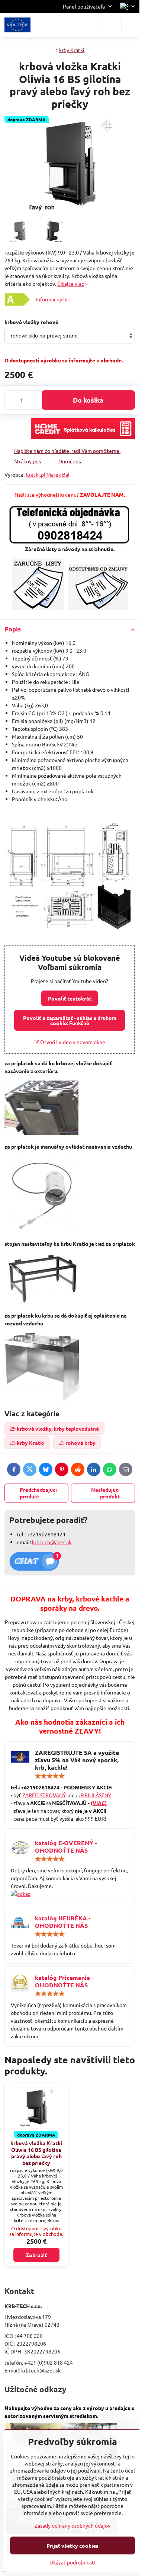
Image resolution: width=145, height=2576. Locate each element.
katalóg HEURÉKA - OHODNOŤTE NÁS (63, 1922)
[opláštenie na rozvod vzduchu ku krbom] (42, 1399)
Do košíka (88, 400)
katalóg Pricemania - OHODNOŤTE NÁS (64, 1981)
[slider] (50, 1776)
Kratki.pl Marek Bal (48, 474)
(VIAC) (99, 1803)
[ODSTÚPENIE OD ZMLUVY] (98, 608)
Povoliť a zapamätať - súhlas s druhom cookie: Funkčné (70, 1020)
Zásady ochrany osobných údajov (72, 2525)
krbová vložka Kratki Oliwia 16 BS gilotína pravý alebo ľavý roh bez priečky (36, 2153)
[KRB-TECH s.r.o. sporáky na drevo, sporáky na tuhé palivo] (70, 1894)
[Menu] (130, 25)
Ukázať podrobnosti (72, 2562)
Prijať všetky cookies (72, 2545)
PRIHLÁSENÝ (96, 1795)
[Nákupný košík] (112, 25)
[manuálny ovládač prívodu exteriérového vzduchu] (41, 1230)
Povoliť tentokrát (70, 998)
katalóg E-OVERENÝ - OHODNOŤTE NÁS (66, 1847)
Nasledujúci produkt (105, 1493)
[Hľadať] (94, 25)
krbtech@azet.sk (52, 1542)
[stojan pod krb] (41, 1302)
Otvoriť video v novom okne (72, 1042)
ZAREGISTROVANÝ (44, 1795)
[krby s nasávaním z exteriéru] (41, 1133)
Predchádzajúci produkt (38, 1493)
